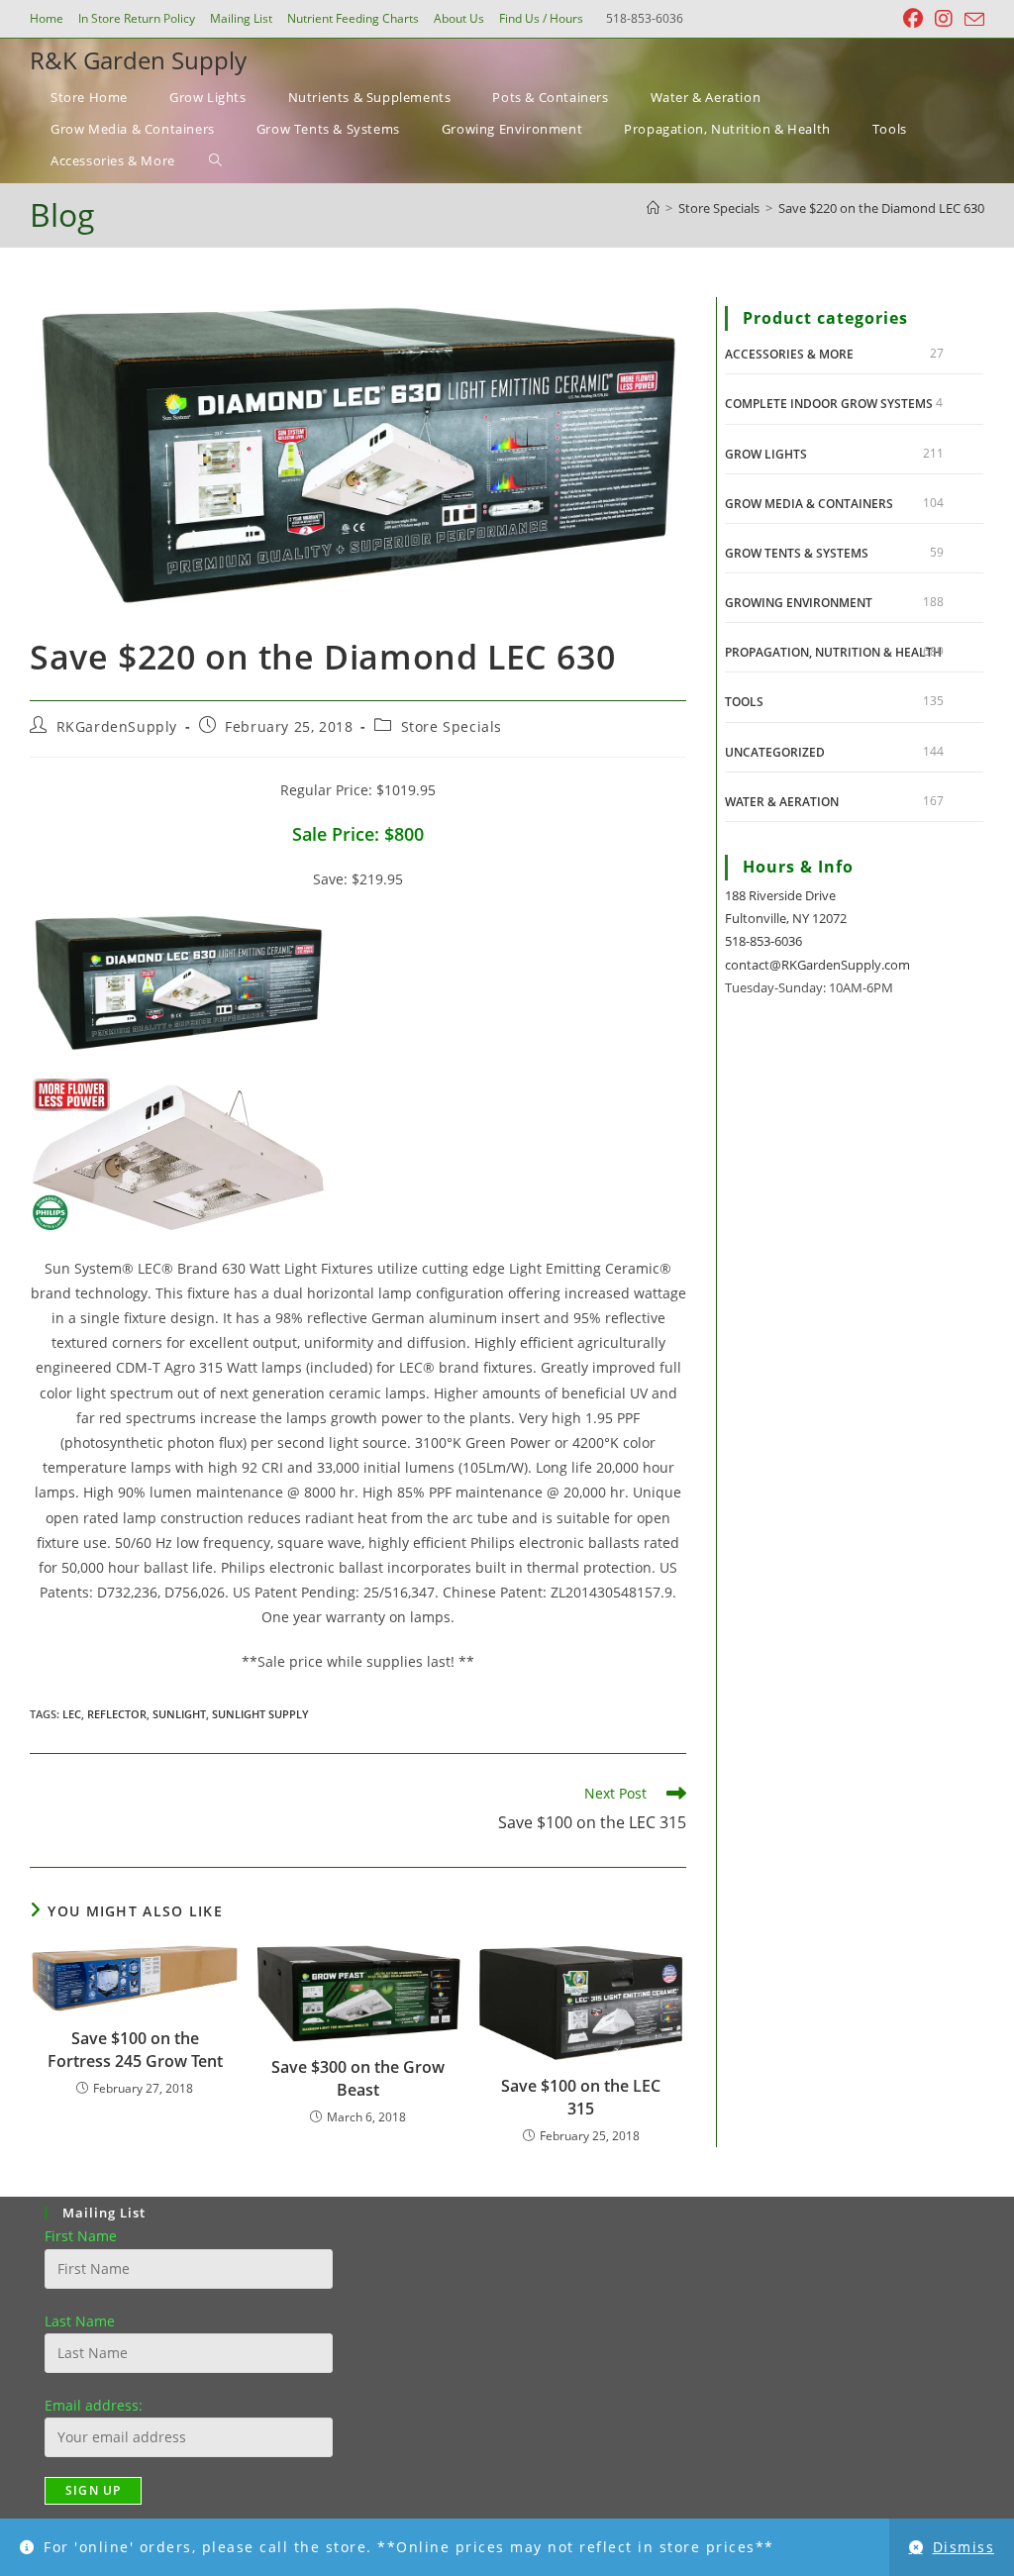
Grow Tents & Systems (797, 553)
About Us (459, 18)
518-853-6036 (763, 941)
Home (47, 18)
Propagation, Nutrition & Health (833, 652)
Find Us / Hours (541, 18)
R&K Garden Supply (138, 60)
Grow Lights (766, 454)
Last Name (80, 2321)
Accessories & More (789, 354)
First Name (81, 2236)
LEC (72, 1714)
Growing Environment (799, 603)
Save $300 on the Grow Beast (358, 2078)
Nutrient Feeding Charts (353, 18)
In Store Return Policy (137, 18)
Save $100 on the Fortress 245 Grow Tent (135, 2049)
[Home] (653, 208)
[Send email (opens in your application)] (971, 20)
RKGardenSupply (117, 726)
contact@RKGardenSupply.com (817, 965)
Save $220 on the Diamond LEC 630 (881, 208)
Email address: (94, 2405)
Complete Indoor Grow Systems (829, 404)
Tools (744, 702)
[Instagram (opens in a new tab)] (944, 19)
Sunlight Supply (260, 1714)
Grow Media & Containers (809, 504)
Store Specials (452, 726)
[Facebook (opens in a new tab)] (913, 19)
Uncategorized (775, 752)
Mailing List (241, 18)
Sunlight (179, 1714)
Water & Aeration (782, 802)
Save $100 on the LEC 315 (581, 2097)
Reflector (117, 1714)
